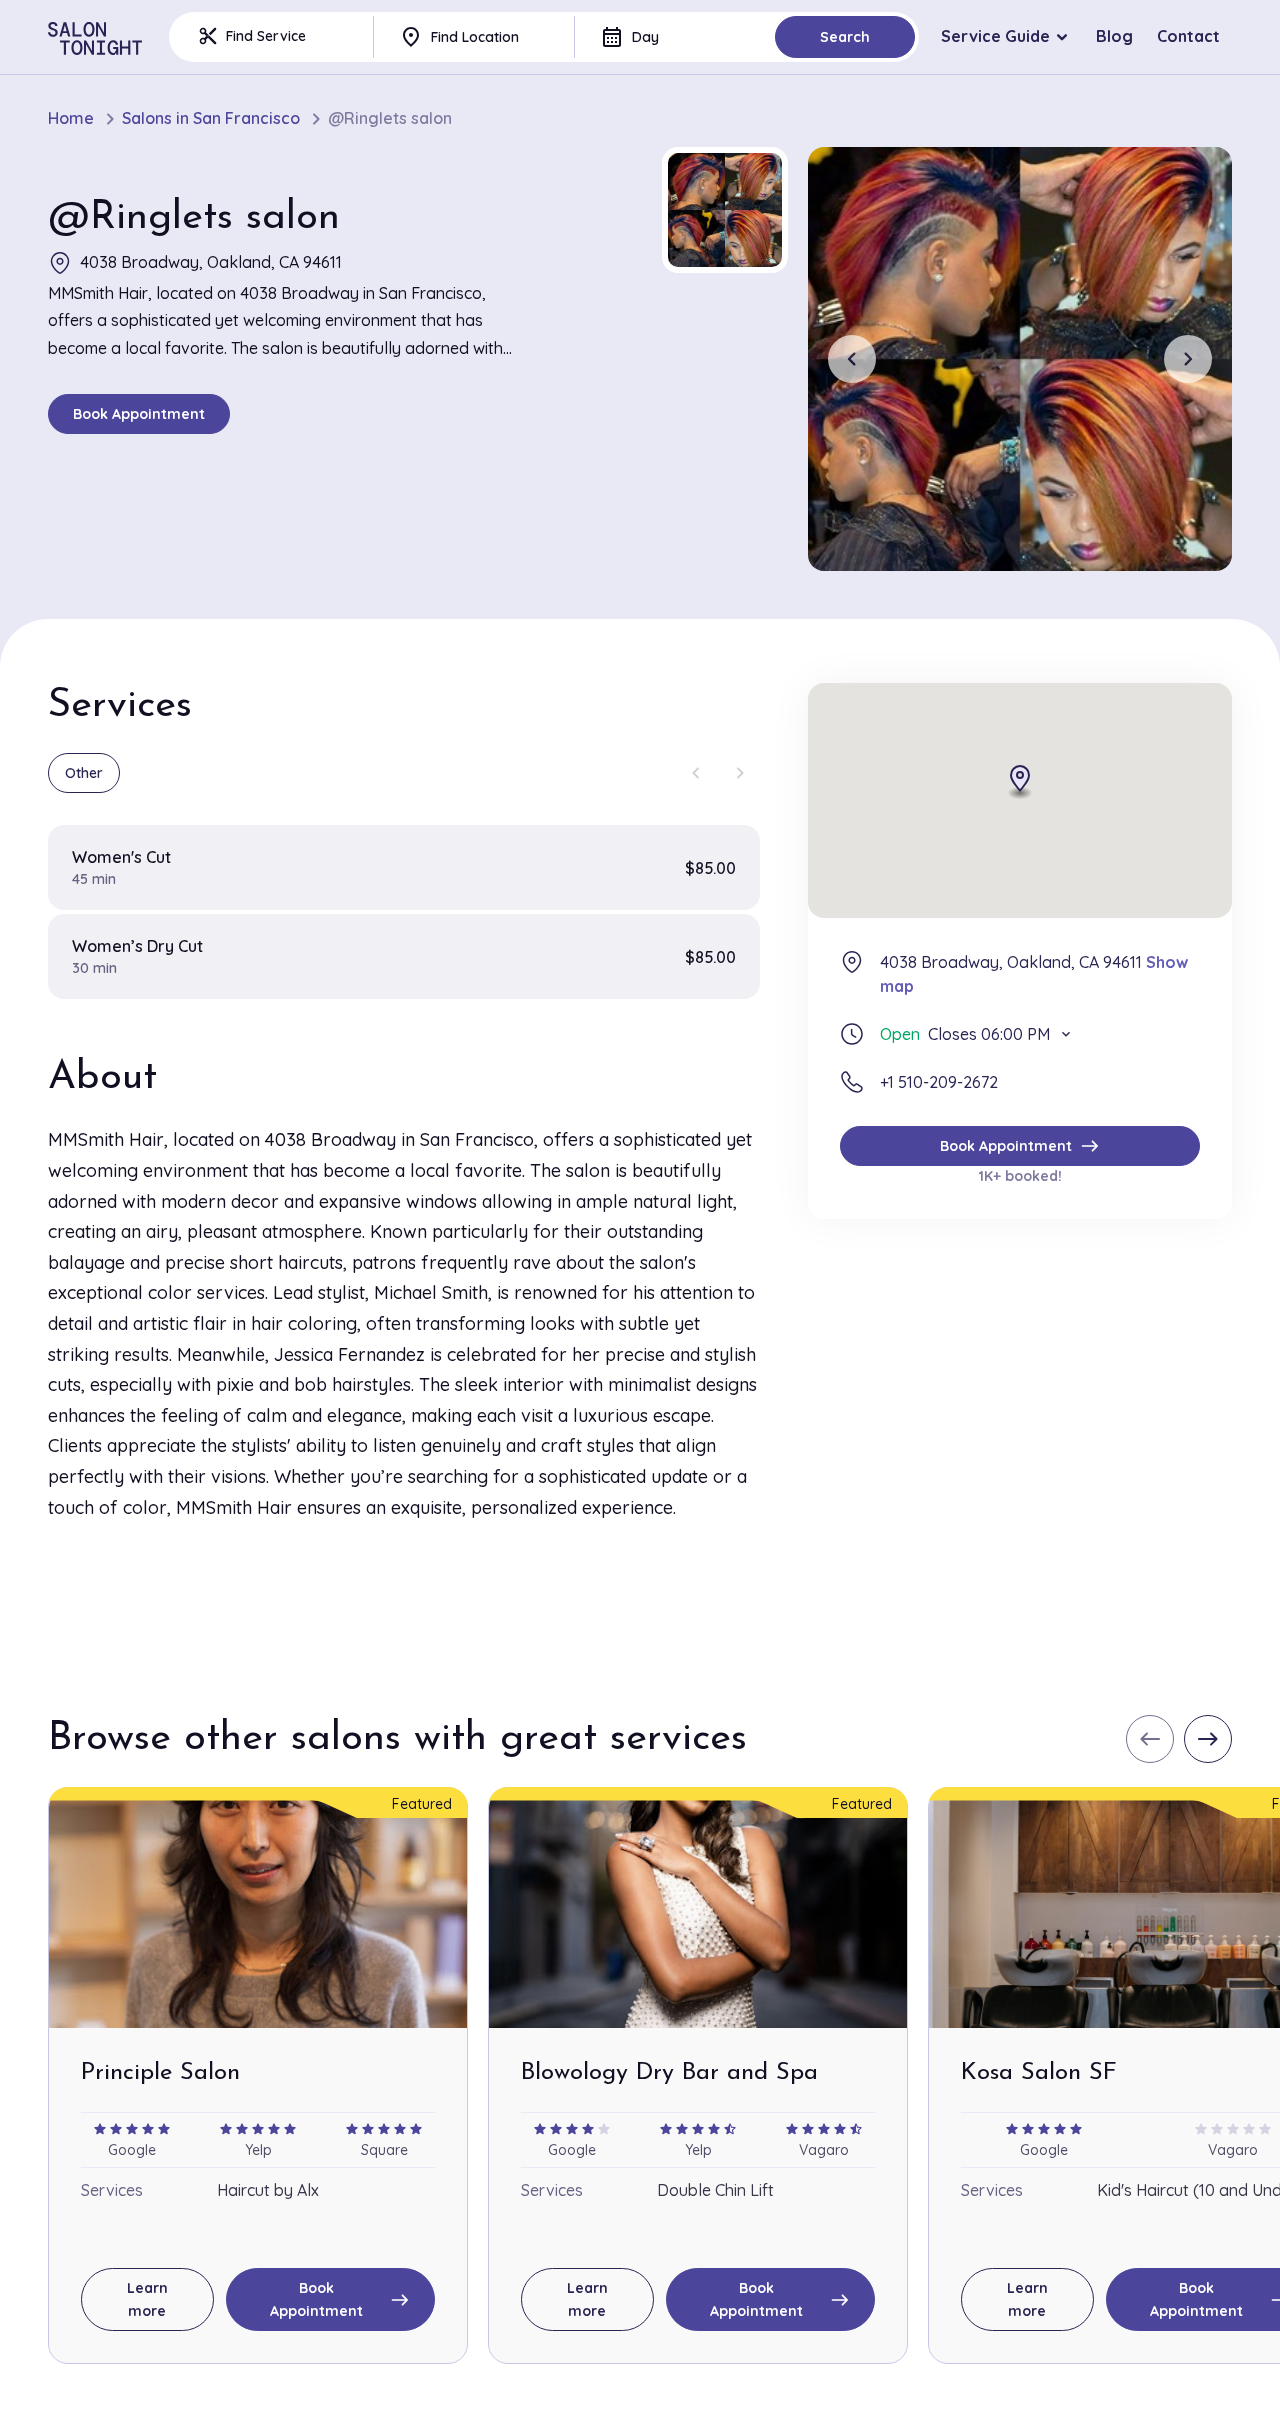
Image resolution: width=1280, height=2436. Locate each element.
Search (845, 37)
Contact (1188, 36)
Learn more (147, 2299)
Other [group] (84, 773)
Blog (1114, 36)
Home (71, 118)
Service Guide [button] (995, 36)
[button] (725, 210)
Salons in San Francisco (211, 118)
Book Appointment (139, 414)
